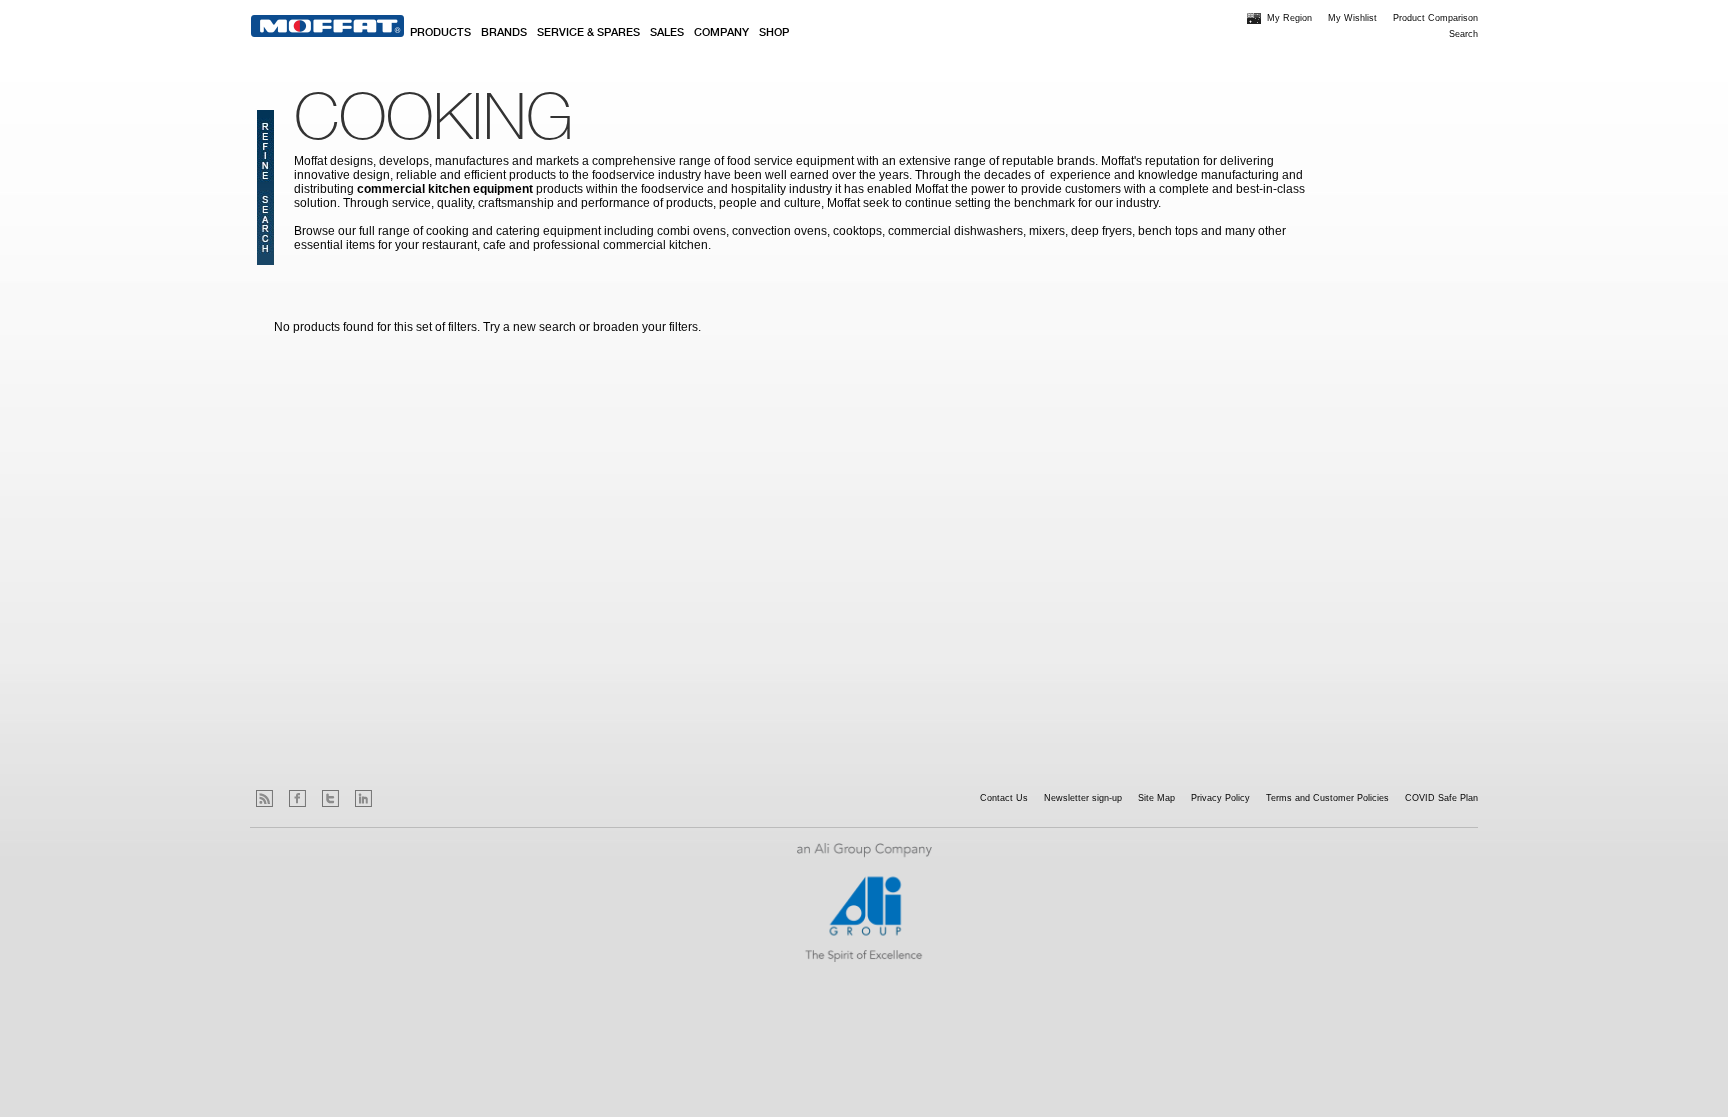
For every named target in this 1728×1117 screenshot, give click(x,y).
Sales (667, 33)
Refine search (265, 187)
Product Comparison (1435, 18)
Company (721, 33)
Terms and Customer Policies (1327, 798)
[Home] (327, 26)
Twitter (330, 798)
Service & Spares (588, 33)
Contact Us (1004, 798)
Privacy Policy (1220, 798)
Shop (774, 33)
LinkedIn (363, 798)
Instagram (396, 798)
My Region (1289, 18)
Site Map (1156, 798)
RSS (264, 798)
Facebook (297, 798)
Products (440, 33)
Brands (504, 33)
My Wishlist (1352, 18)
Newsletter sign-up (1083, 798)
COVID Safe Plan (1441, 798)
